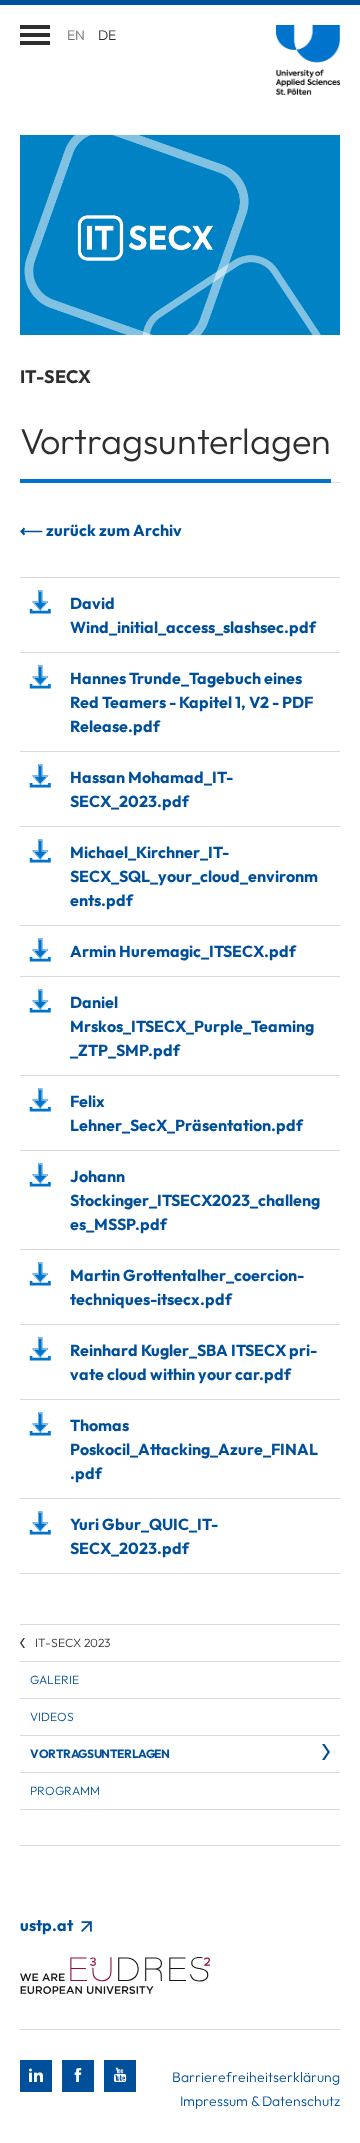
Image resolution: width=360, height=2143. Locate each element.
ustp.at (48, 1925)
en (76, 35)
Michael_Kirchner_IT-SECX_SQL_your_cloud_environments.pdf (194, 876)
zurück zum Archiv (114, 530)
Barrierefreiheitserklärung (256, 2077)
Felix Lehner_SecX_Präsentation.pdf (186, 1113)
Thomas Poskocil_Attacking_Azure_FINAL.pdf (194, 1449)
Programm (65, 1790)
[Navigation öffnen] (35, 35)
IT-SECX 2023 (72, 1642)
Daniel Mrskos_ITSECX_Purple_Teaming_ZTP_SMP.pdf (192, 1026)
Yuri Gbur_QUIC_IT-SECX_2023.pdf (144, 1536)
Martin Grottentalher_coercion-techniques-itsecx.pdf (187, 1287)
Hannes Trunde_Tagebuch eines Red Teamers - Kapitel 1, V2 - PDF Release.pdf (191, 702)
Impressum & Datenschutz (260, 2101)
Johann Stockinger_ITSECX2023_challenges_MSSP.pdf (195, 1200)
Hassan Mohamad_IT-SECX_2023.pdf (151, 789)
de (107, 35)
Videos (52, 1716)
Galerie (54, 1679)
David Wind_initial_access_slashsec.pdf (193, 615)
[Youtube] (120, 2076)
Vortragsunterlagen (99, 1753)
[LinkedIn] (36, 2076)
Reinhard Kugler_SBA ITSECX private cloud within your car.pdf (193, 1362)
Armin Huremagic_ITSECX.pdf (183, 951)
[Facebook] (78, 2076)
